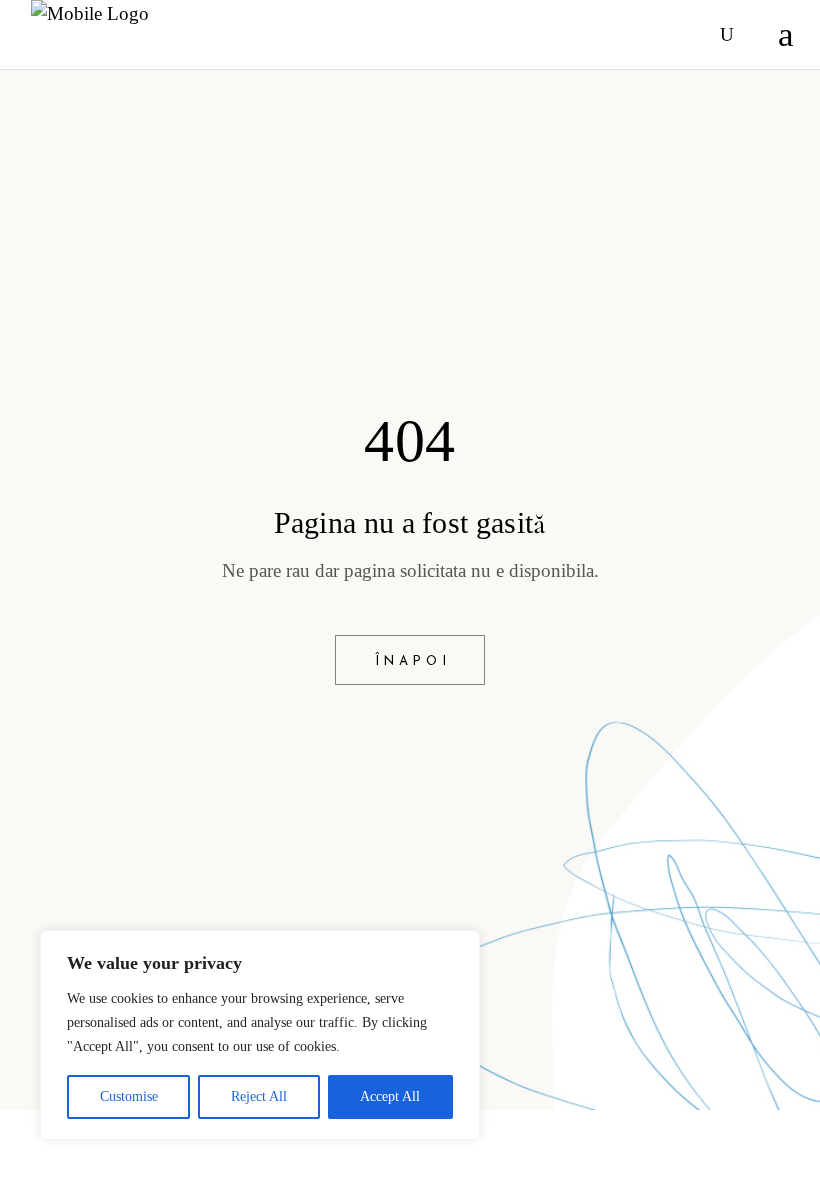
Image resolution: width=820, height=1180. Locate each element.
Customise (129, 1096)
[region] (260, 1035)
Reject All (259, 1096)
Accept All (390, 1096)
